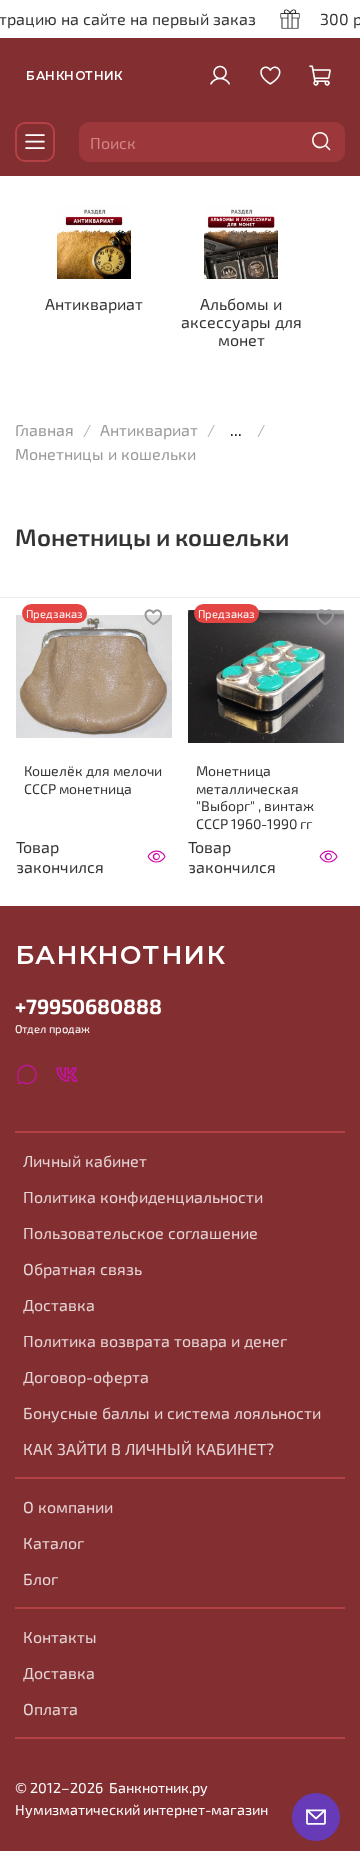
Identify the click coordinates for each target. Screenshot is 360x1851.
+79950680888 (88, 1005)
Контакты (60, 1636)
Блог (40, 1578)
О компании (68, 1506)
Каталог (53, 1542)
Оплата (50, 1708)
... (236, 430)
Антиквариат (94, 303)
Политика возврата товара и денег (155, 1340)
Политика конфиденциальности (143, 1196)
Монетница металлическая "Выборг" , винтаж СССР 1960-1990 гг (255, 797)
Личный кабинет (85, 1160)
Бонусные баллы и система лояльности (172, 1412)
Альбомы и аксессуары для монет (241, 321)
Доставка (59, 1304)
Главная (44, 429)
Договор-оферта (86, 1376)
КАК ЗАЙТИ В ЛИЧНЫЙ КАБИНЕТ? (148, 1448)
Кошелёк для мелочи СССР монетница (93, 779)
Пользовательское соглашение (140, 1232)
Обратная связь (82, 1268)
